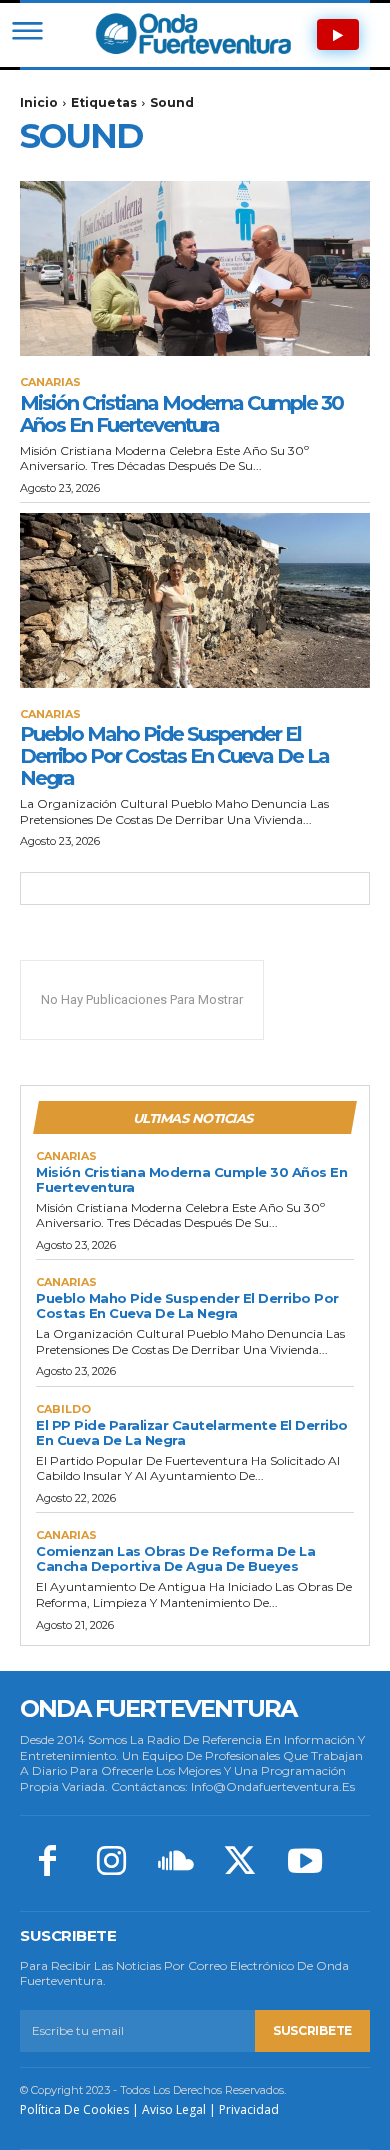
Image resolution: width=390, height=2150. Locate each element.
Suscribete (312, 2030)
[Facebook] (47, 1863)
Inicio (39, 102)
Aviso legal (174, 2109)
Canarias (50, 382)
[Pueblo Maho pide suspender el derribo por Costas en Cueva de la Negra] (195, 600)
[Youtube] (305, 1863)
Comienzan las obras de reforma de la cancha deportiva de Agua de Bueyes (175, 1558)
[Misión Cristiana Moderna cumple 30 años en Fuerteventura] (195, 268)
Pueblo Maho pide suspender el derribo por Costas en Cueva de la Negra (174, 756)
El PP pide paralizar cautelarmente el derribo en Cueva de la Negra (192, 1432)
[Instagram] (111, 1863)
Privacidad (249, 2109)
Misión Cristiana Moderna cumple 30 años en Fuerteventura (181, 414)
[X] (240, 1863)
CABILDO (63, 1409)
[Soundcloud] (176, 1863)
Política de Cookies (74, 2109)
